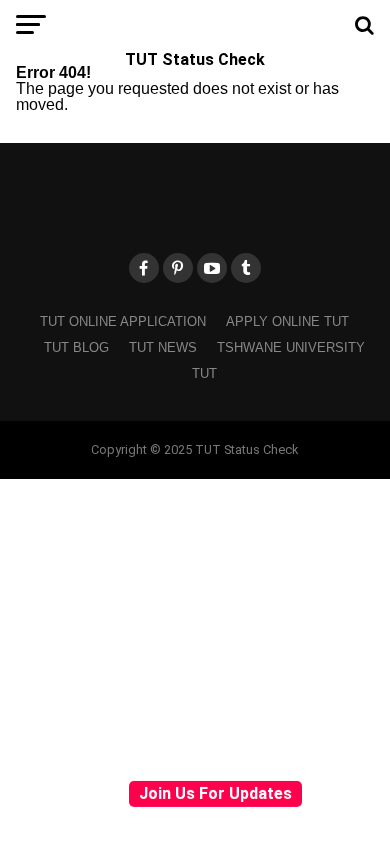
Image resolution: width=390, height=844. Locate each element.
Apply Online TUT (287, 321)
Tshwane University (291, 347)
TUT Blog (76, 347)
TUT (204, 373)
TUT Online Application (123, 321)
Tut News (163, 347)
